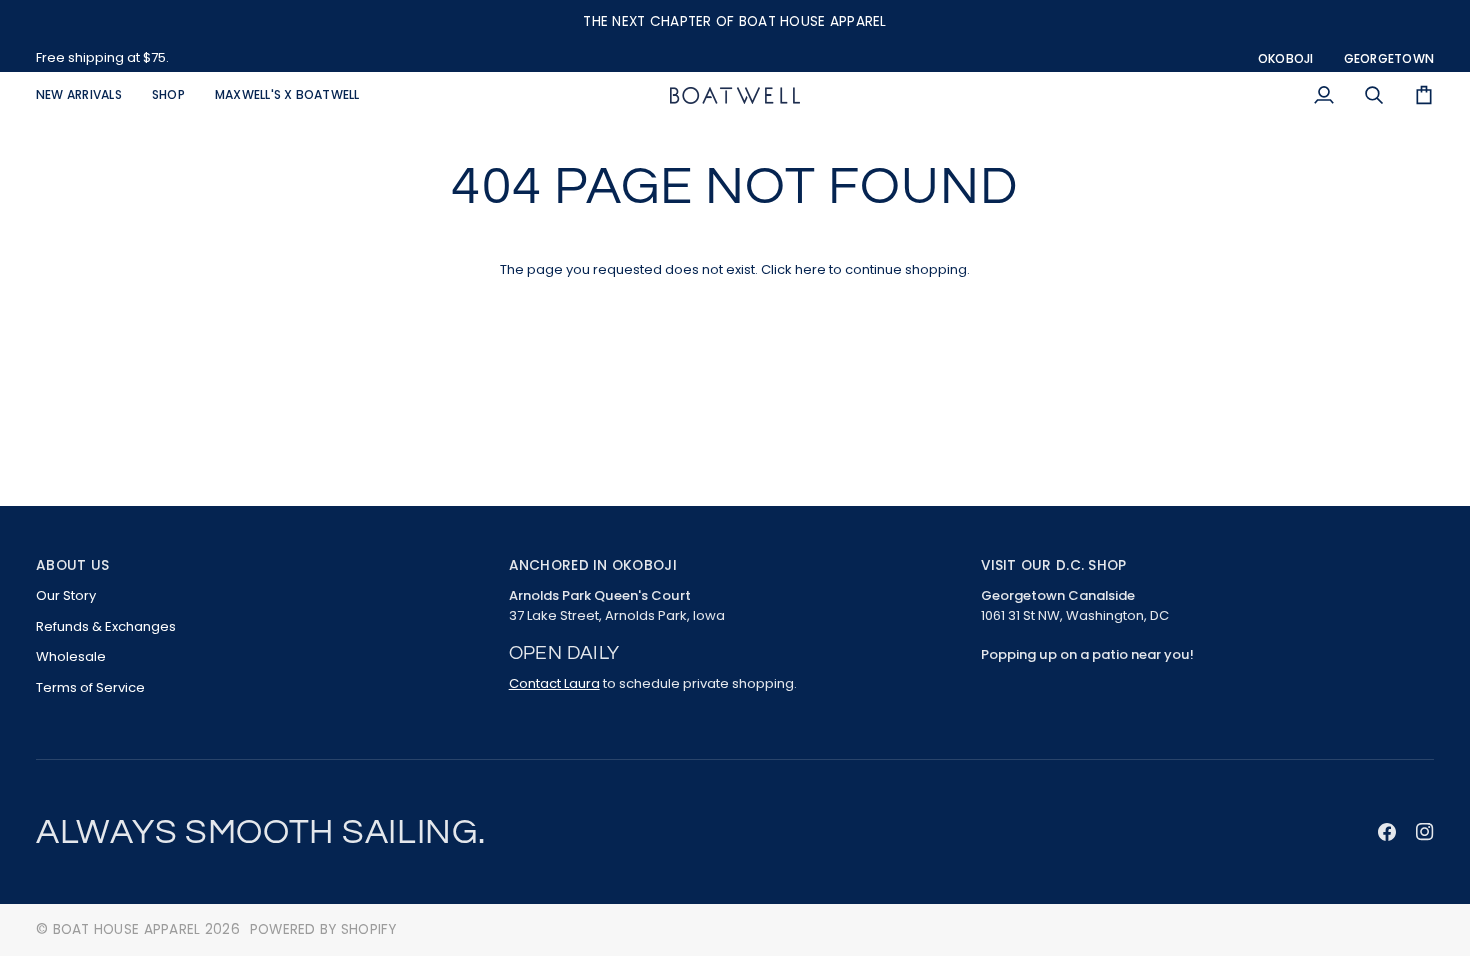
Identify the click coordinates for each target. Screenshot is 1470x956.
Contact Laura (554, 683)
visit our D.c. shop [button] (1053, 565)
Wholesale (71, 656)
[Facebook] (1387, 832)
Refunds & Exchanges (106, 626)
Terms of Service (90, 687)
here (810, 269)
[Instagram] (1425, 832)
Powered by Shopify (323, 929)
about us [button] (72, 565)
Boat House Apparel (127, 929)
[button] (168, 95)
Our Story (66, 595)
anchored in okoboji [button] (593, 565)
